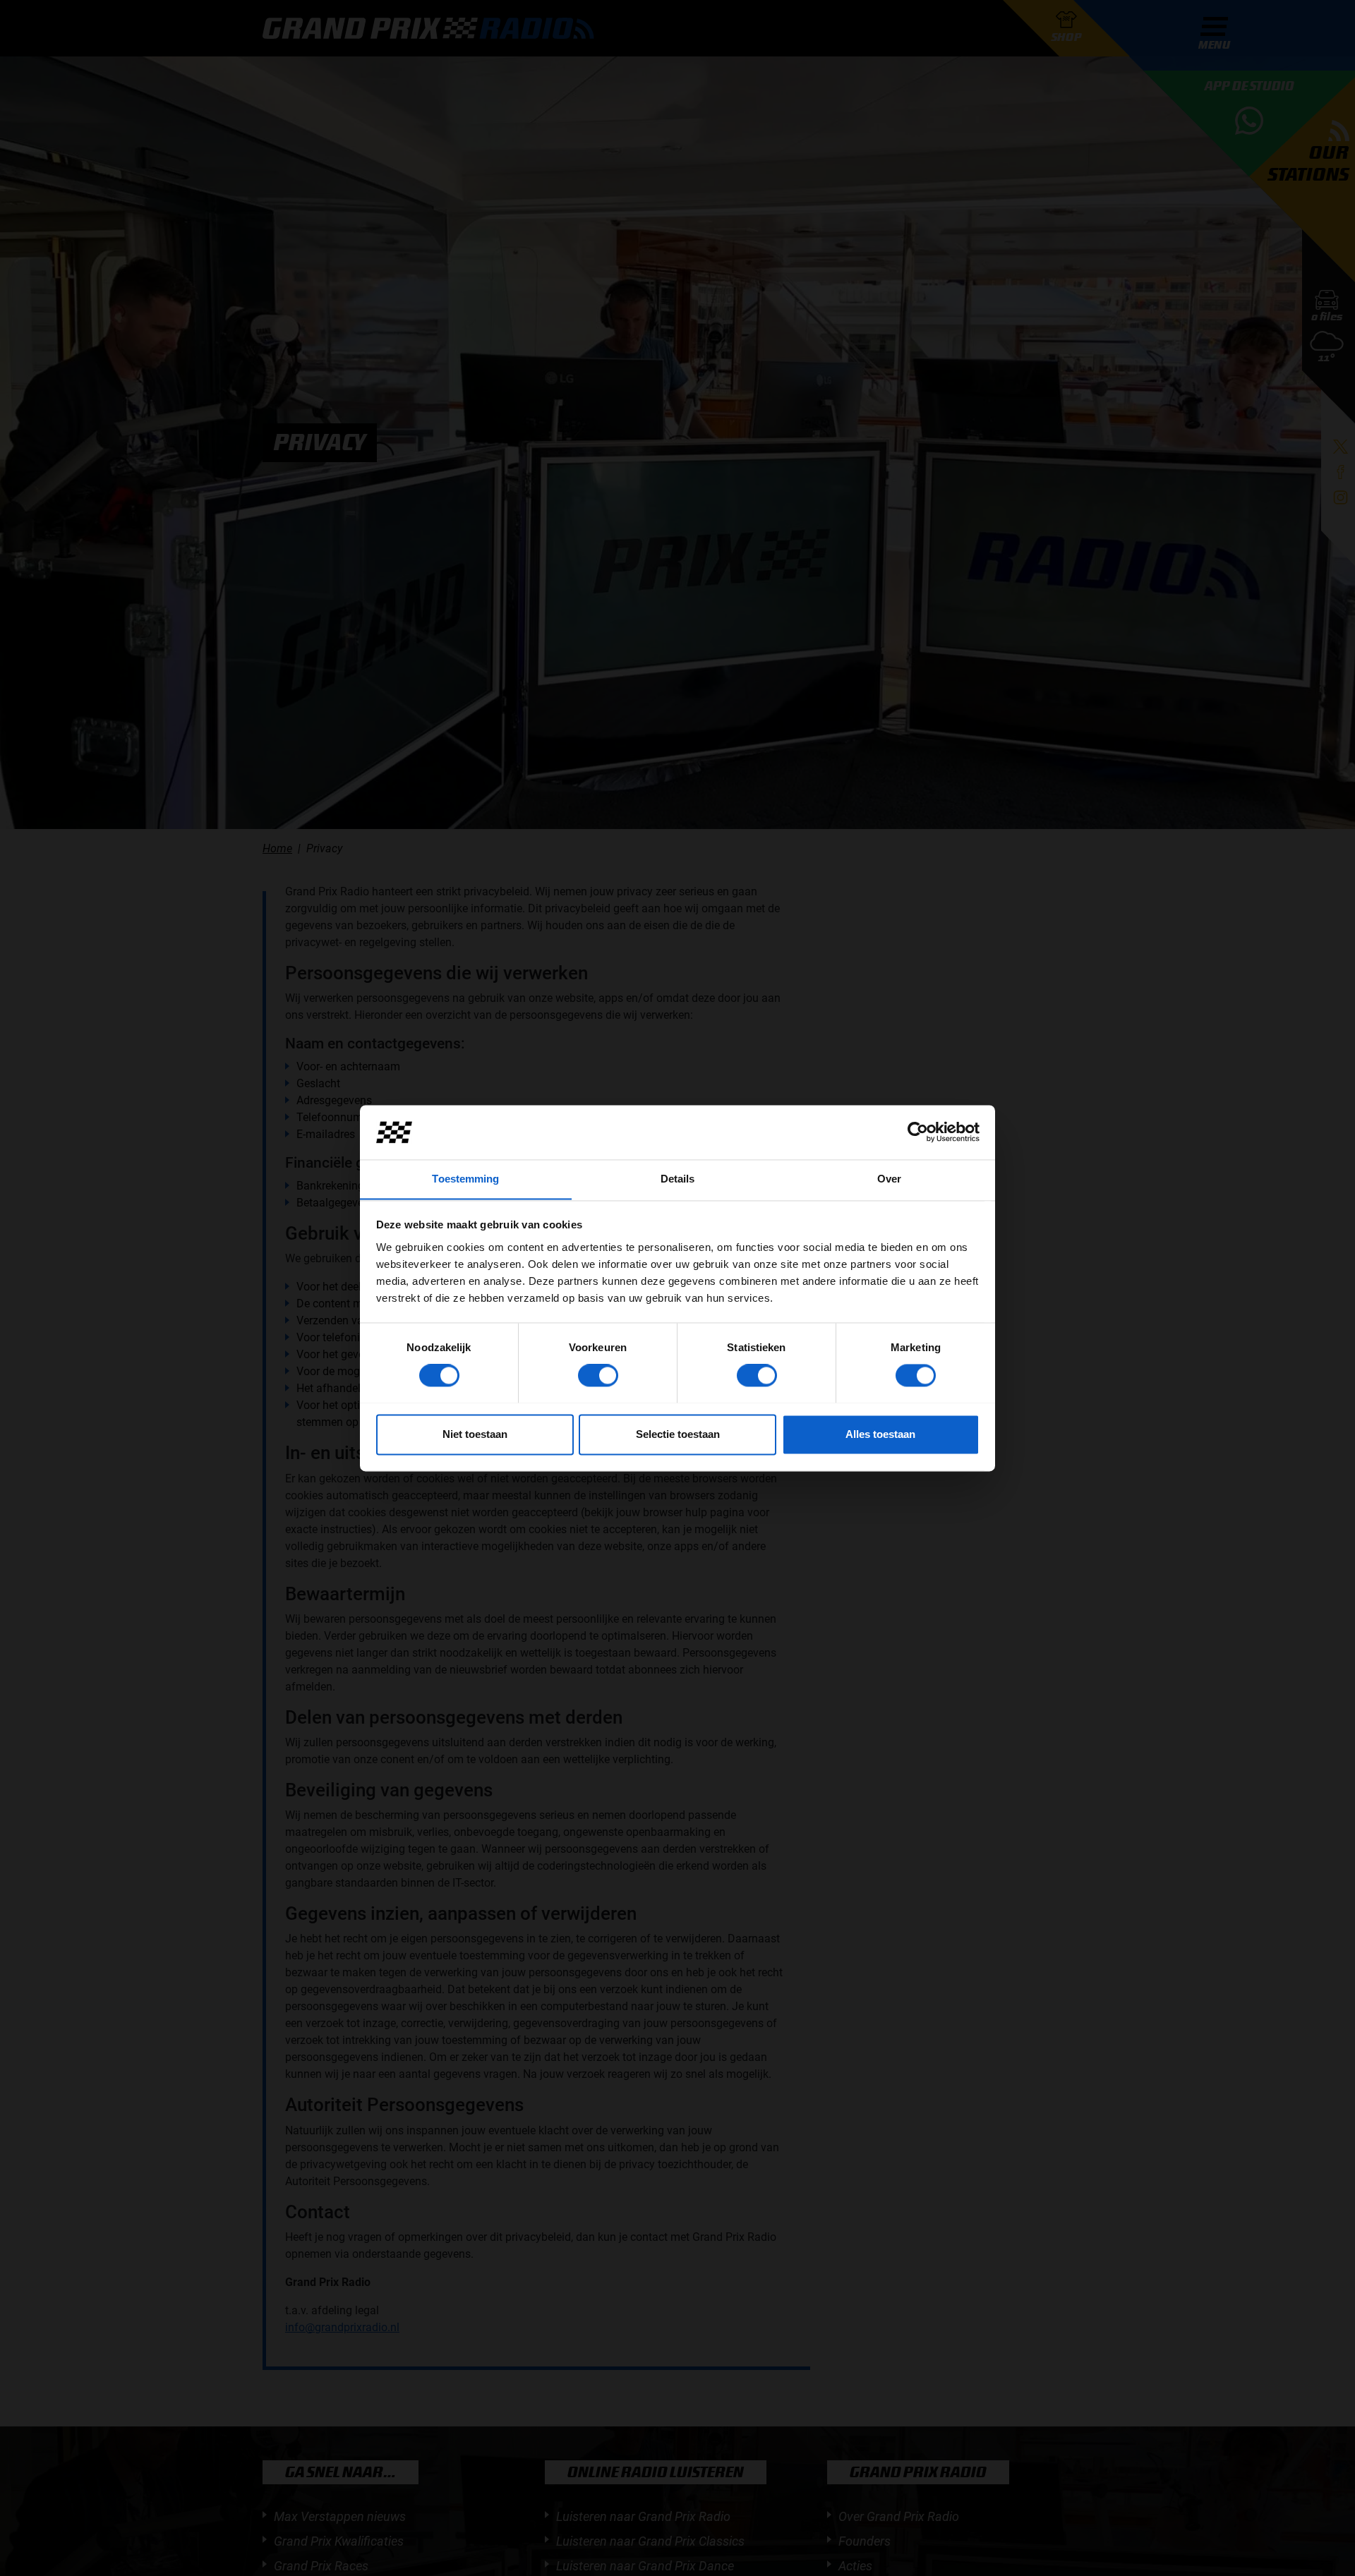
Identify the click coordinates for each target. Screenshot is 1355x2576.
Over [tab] (889, 1179)
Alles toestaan (880, 1434)
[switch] (598, 1375)
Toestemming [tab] (465, 1179)
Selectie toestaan (678, 1434)
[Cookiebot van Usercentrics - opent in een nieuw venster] (918, 1132)
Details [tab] (678, 1179)
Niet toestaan (475, 1434)
